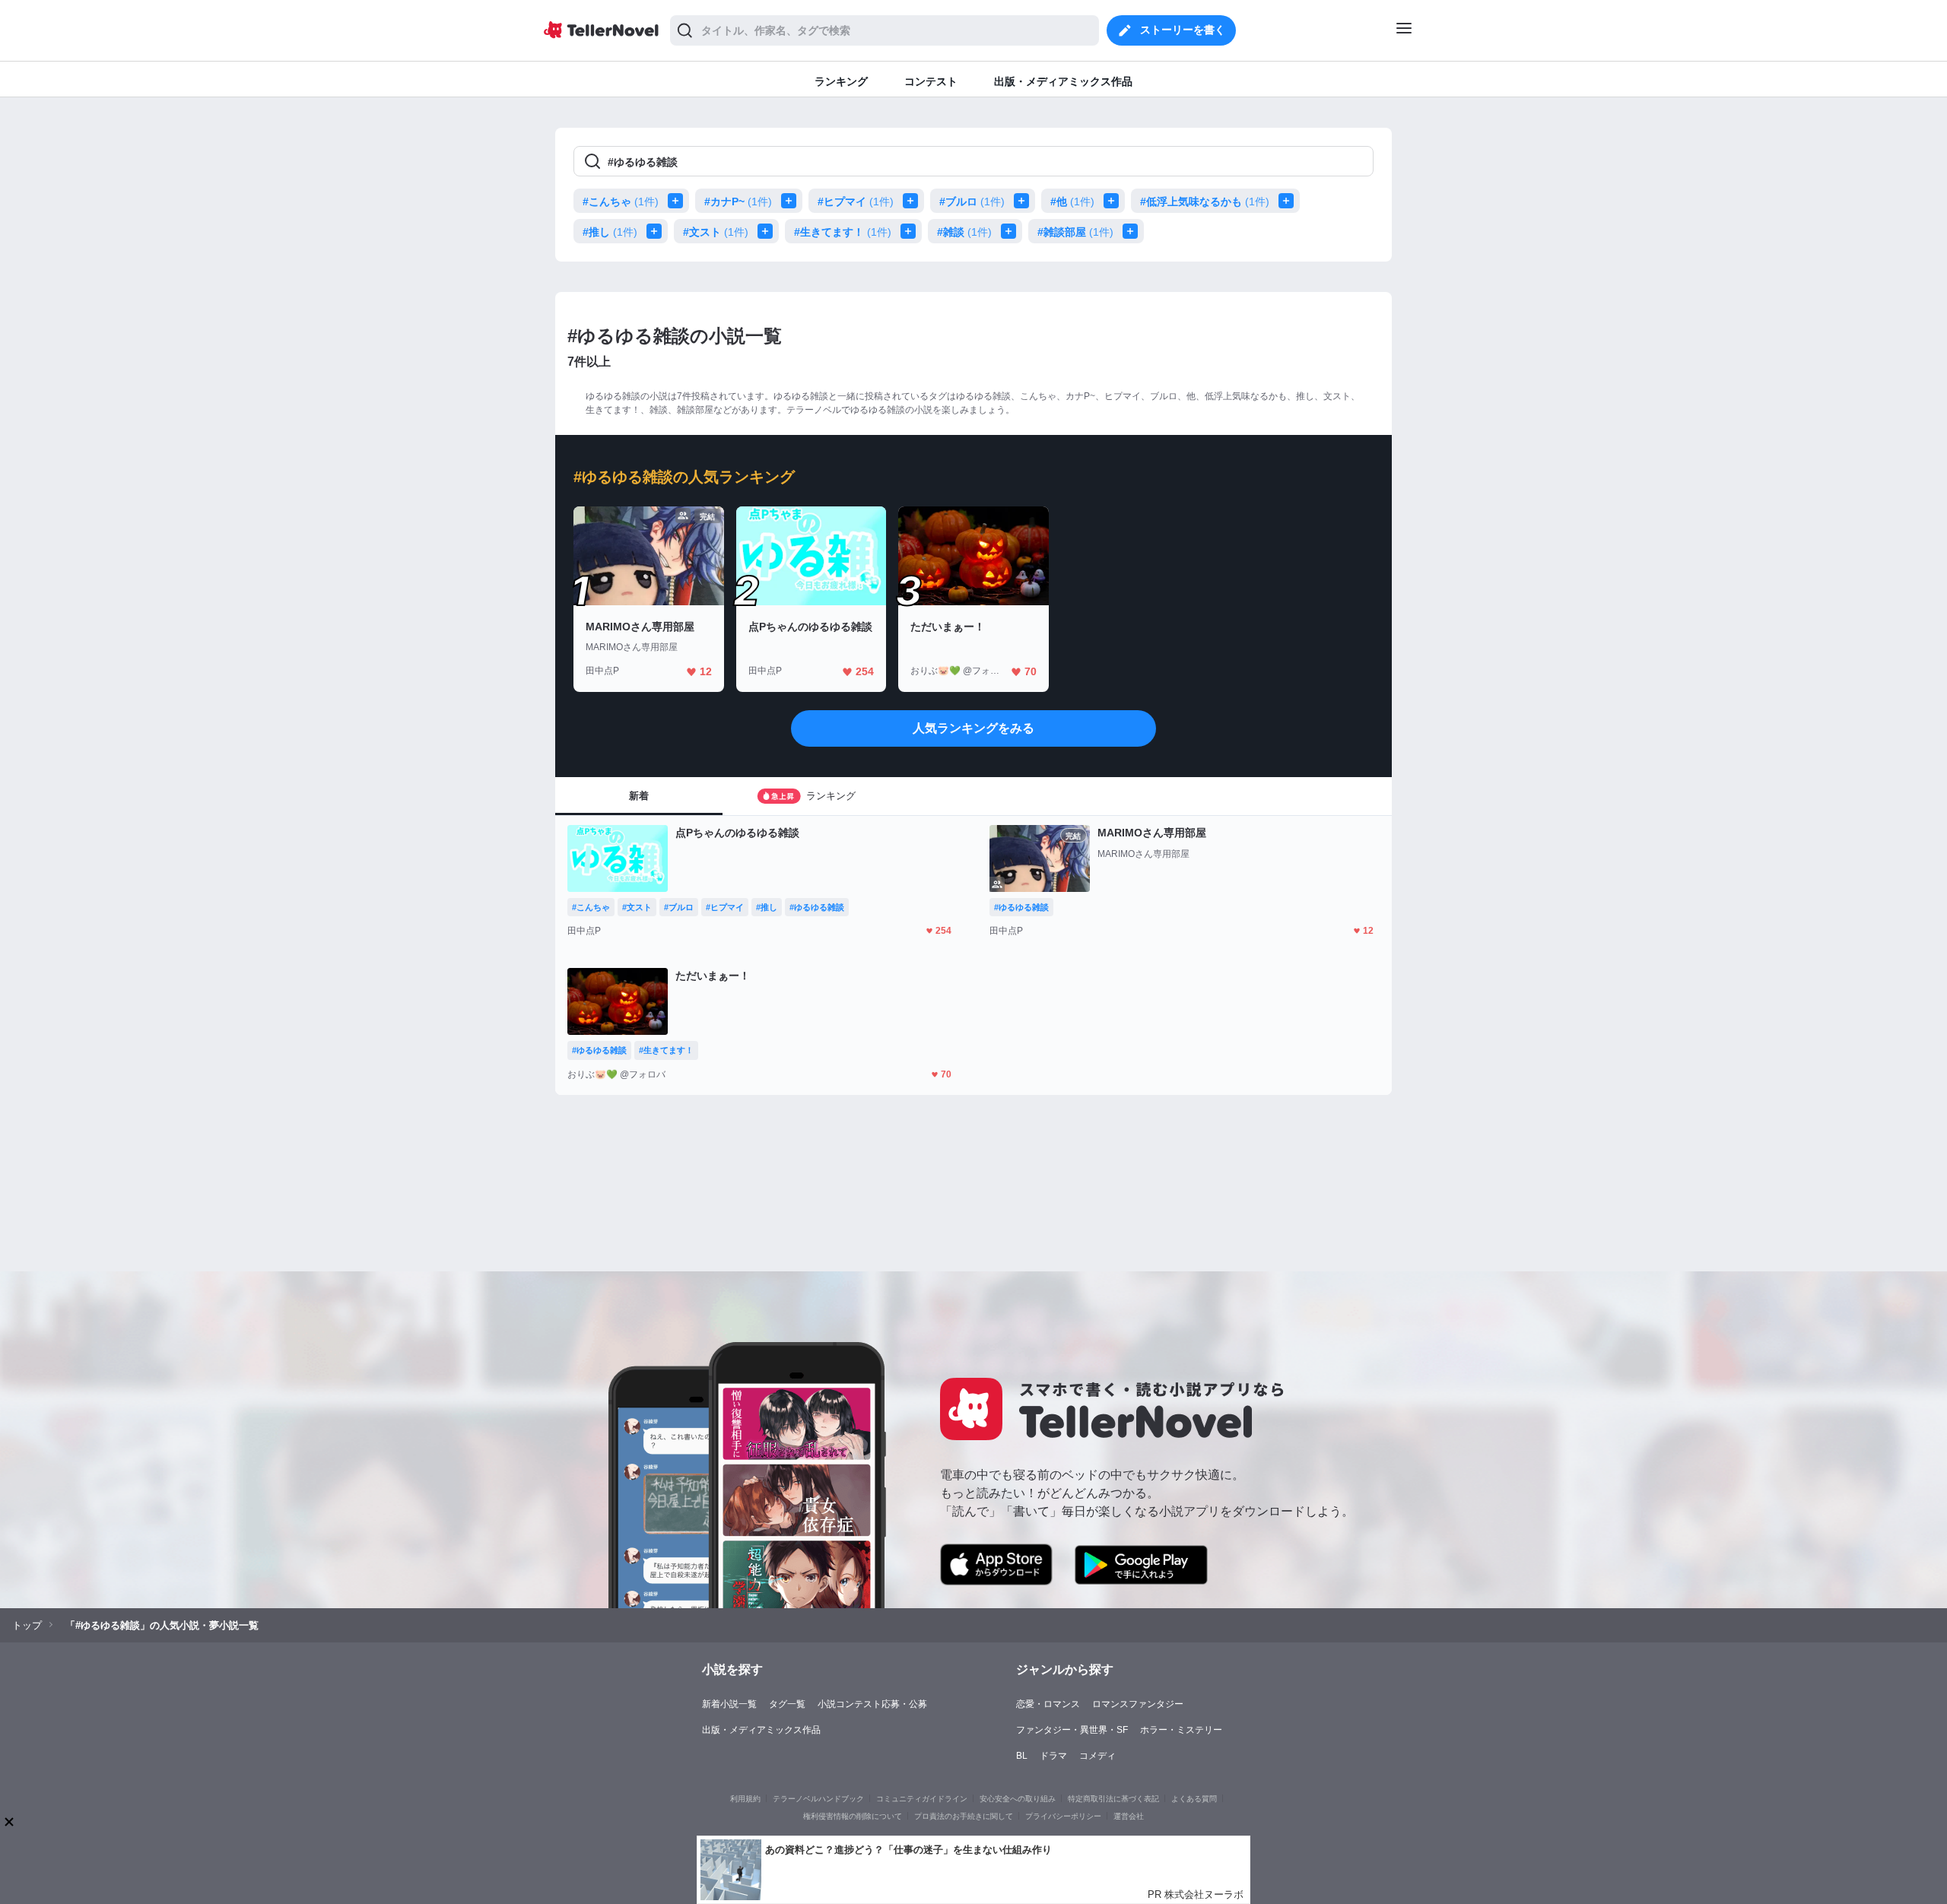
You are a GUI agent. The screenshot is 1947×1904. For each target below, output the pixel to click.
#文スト (716, 232)
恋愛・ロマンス (1048, 1704)
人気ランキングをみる (973, 728)
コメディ (1097, 1756)
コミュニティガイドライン (922, 1799)
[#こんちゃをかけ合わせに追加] (678, 201)
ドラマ (1053, 1756)
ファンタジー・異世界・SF (1072, 1730)
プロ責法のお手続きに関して (964, 1816)
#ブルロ (972, 202)
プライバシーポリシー (1063, 1816)
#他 (1072, 202)
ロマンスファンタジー (1138, 1704)
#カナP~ (738, 202)
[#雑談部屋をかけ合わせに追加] (1133, 231)
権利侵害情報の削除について (853, 1816)
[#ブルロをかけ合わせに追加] (1024, 201)
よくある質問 (1194, 1799)
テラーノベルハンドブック (818, 1799)
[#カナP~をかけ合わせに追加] (792, 201)
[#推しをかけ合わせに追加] (657, 231)
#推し (610, 232)
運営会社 (1129, 1816)
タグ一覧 (787, 1704)
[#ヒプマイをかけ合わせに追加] (913, 201)
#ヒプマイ (856, 202)
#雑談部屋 (1075, 232)
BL (1022, 1756)
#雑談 (964, 232)
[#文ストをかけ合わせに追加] (768, 231)
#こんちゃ (621, 202)
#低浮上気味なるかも (1205, 202)
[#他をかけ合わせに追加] (1114, 201)
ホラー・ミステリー (1181, 1730)
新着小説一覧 (729, 1704)
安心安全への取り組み (1018, 1799)
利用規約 (745, 1799)
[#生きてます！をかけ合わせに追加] (911, 231)
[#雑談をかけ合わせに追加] (1012, 231)
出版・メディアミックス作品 (761, 1730)
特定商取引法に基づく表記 (1113, 1799)
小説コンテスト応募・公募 (872, 1704)
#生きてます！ (843, 232)
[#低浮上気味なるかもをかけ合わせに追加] (1289, 201)
